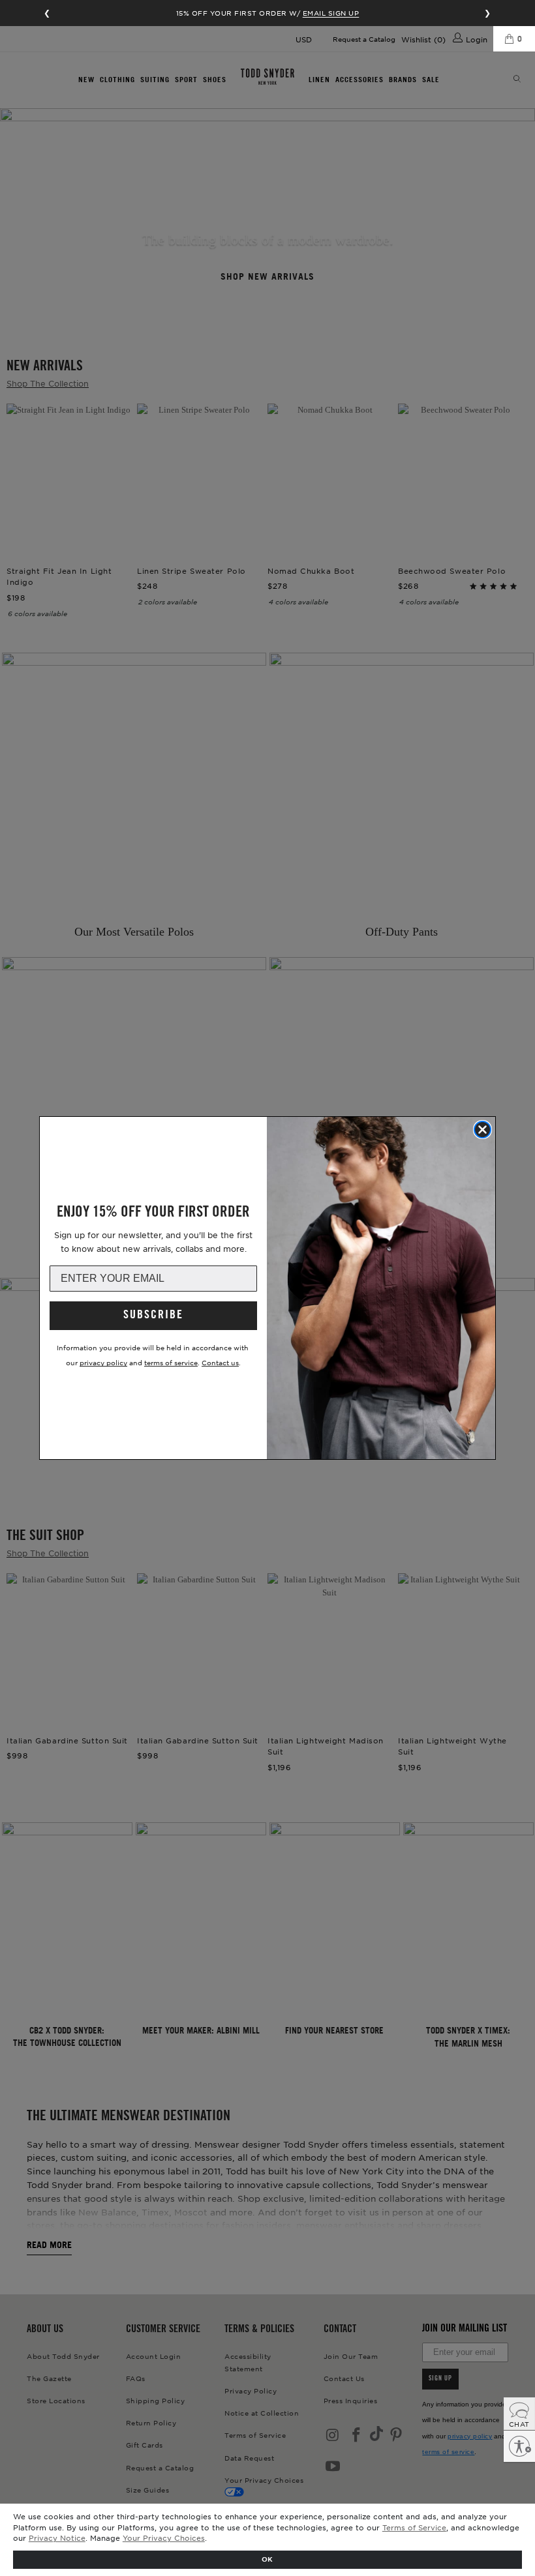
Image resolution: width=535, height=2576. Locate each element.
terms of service (171, 1362)
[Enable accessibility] (519, 2446)
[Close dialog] (482, 1130)
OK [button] (267, 2559)
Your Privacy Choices (164, 2538)
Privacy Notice (57, 2538)
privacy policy (103, 1362)
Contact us (220, 1362)
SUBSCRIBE (153, 1316)
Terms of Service (414, 2527)
